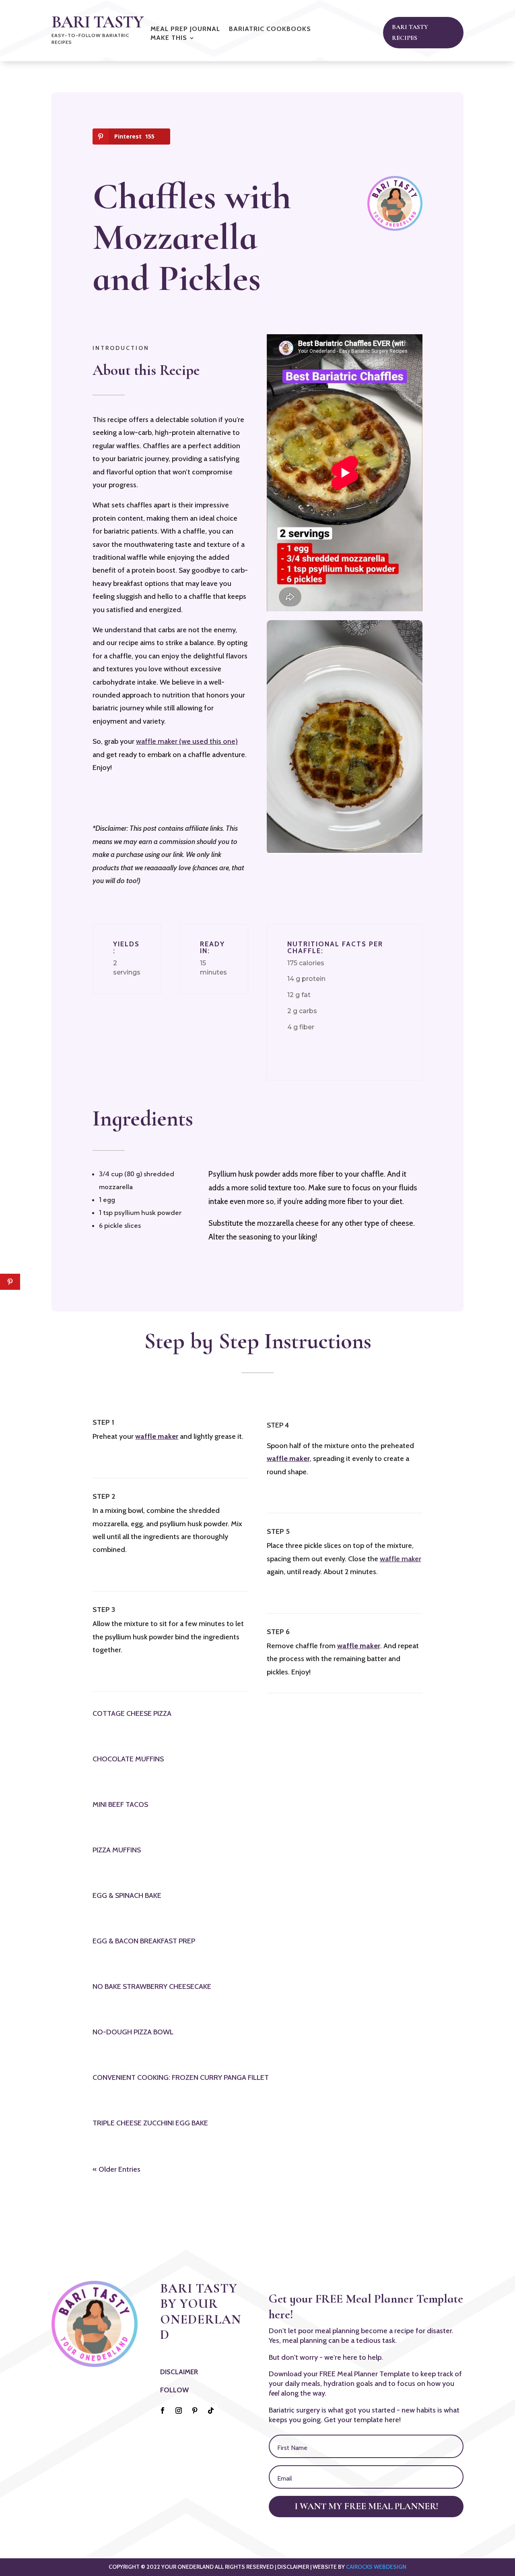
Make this (169, 38)
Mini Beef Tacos (120, 1804)
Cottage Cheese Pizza (132, 1713)
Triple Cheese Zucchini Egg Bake (150, 2123)
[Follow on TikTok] (211, 2410)
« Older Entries (116, 2169)
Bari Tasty (97, 22)
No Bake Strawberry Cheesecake (152, 1986)
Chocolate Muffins (128, 1759)
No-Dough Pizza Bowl (133, 2032)
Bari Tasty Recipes (410, 32)
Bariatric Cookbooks (270, 29)
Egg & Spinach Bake (127, 1895)
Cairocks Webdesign (376, 2567)
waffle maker (401, 1559)
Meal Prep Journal (185, 29)
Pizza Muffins (117, 1850)
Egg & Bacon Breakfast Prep (144, 1941)
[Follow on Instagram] (179, 2410)
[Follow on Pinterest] (195, 2410)
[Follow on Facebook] (163, 2410)
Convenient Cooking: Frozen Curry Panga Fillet (181, 2077)
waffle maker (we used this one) (187, 741)
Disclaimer (179, 2372)
